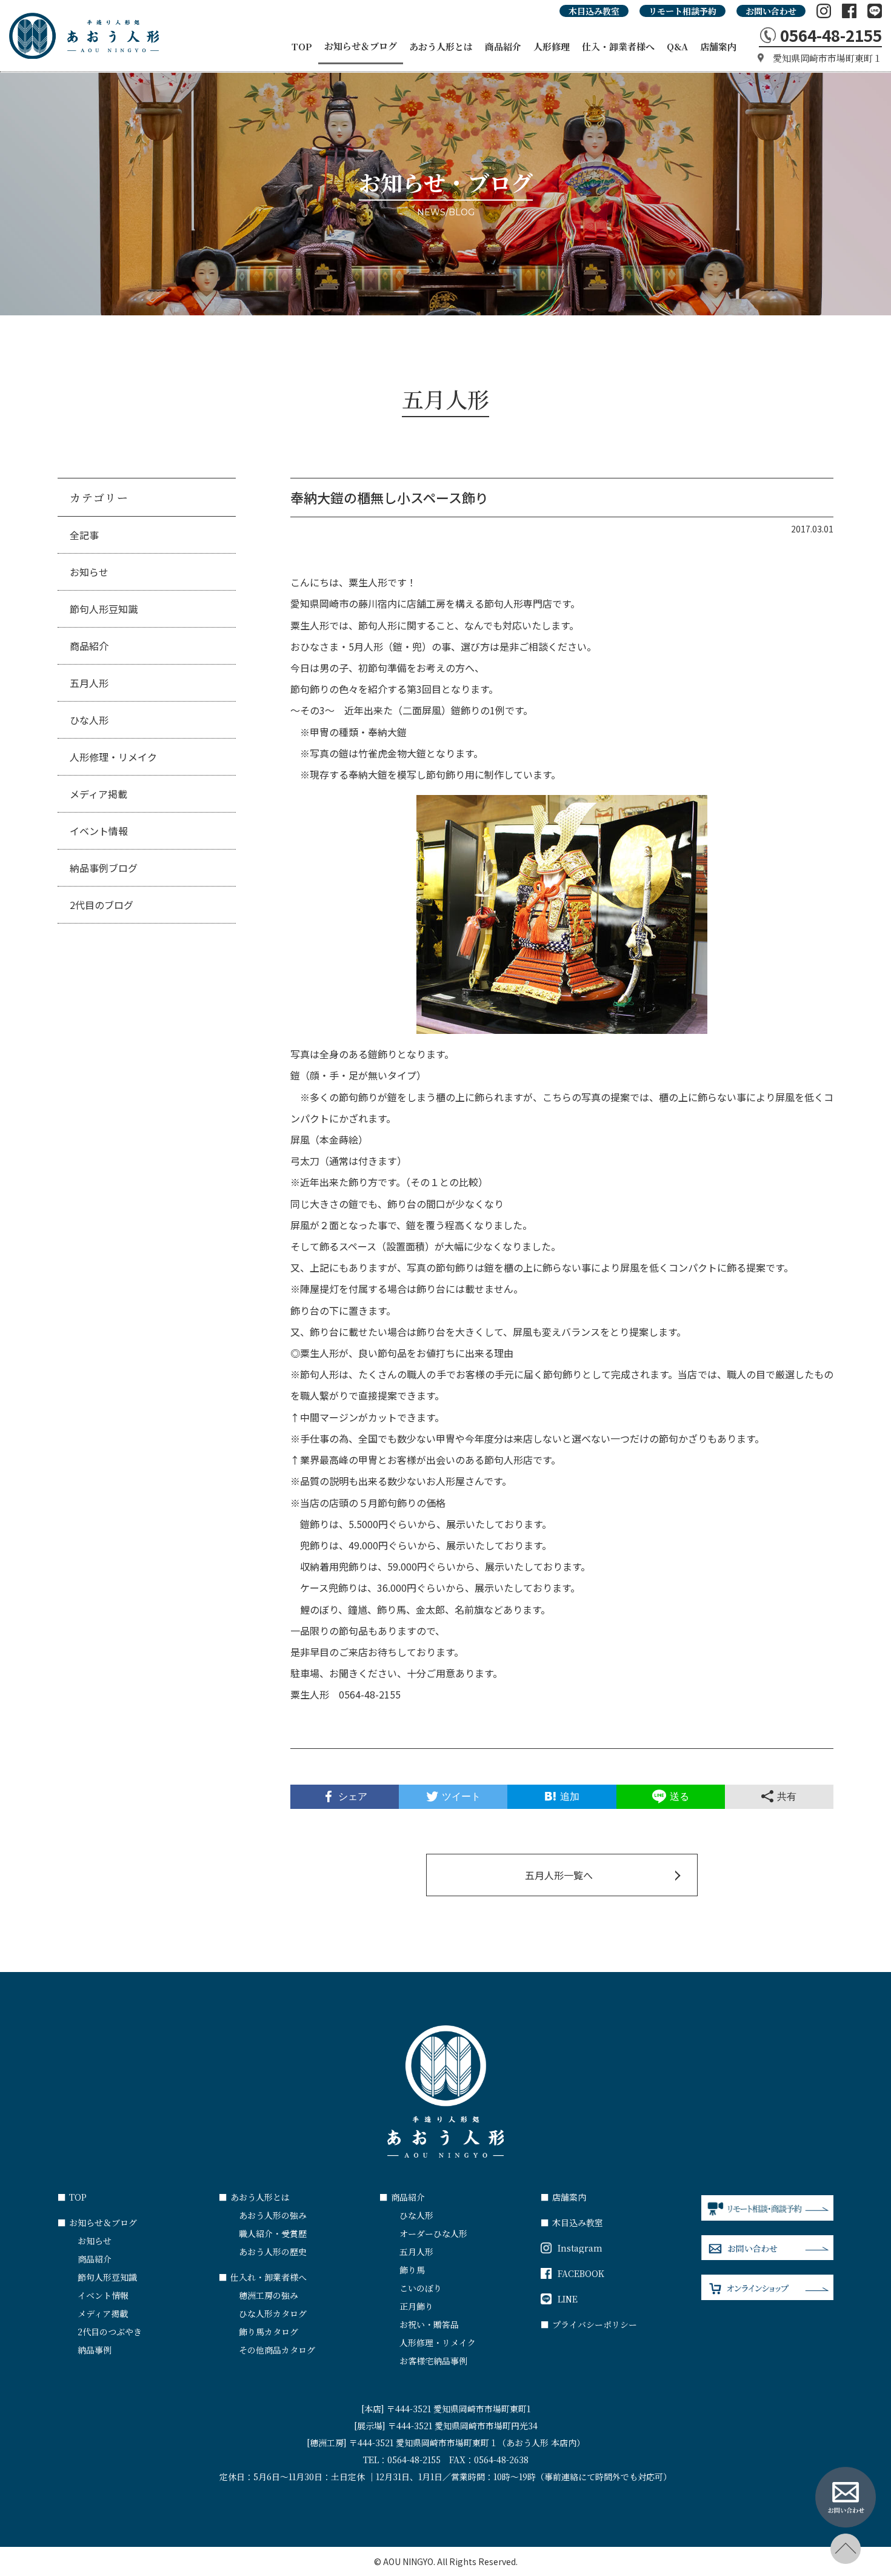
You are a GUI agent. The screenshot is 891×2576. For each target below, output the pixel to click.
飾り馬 (412, 2270)
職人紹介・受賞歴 (273, 2233)
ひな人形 (89, 720)
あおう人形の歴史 (273, 2252)
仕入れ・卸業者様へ (263, 2277)
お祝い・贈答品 (429, 2324)
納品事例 (95, 2350)
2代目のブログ (102, 905)
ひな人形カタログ (273, 2313)
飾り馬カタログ (269, 2332)
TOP (302, 46)
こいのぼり (421, 2288)
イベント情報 (99, 831)
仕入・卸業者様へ (618, 46)
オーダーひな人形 (433, 2233)
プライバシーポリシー (589, 2324)
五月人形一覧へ (559, 1875)
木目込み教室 (594, 11)
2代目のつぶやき (110, 2332)
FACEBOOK (581, 2273)
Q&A (677, 46)
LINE (568, 2299)
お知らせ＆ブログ (361, 46)
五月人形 (89, 683)
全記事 (84, 535)
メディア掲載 (98, 794)
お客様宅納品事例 (433, 2361)
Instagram (580, 2248)
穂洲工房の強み (269, 2295)
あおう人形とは (441, 46)
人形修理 (552, 46)
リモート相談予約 (682, 11)
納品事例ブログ (104, 868)
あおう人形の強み (273, 2215)
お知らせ (89, 572)
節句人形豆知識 (104, 609)
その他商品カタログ (277, 2350)
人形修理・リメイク (113, 757)
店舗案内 (718, 46)
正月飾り (416, 2306)
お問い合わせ (771, 11)
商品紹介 (503, 46)
